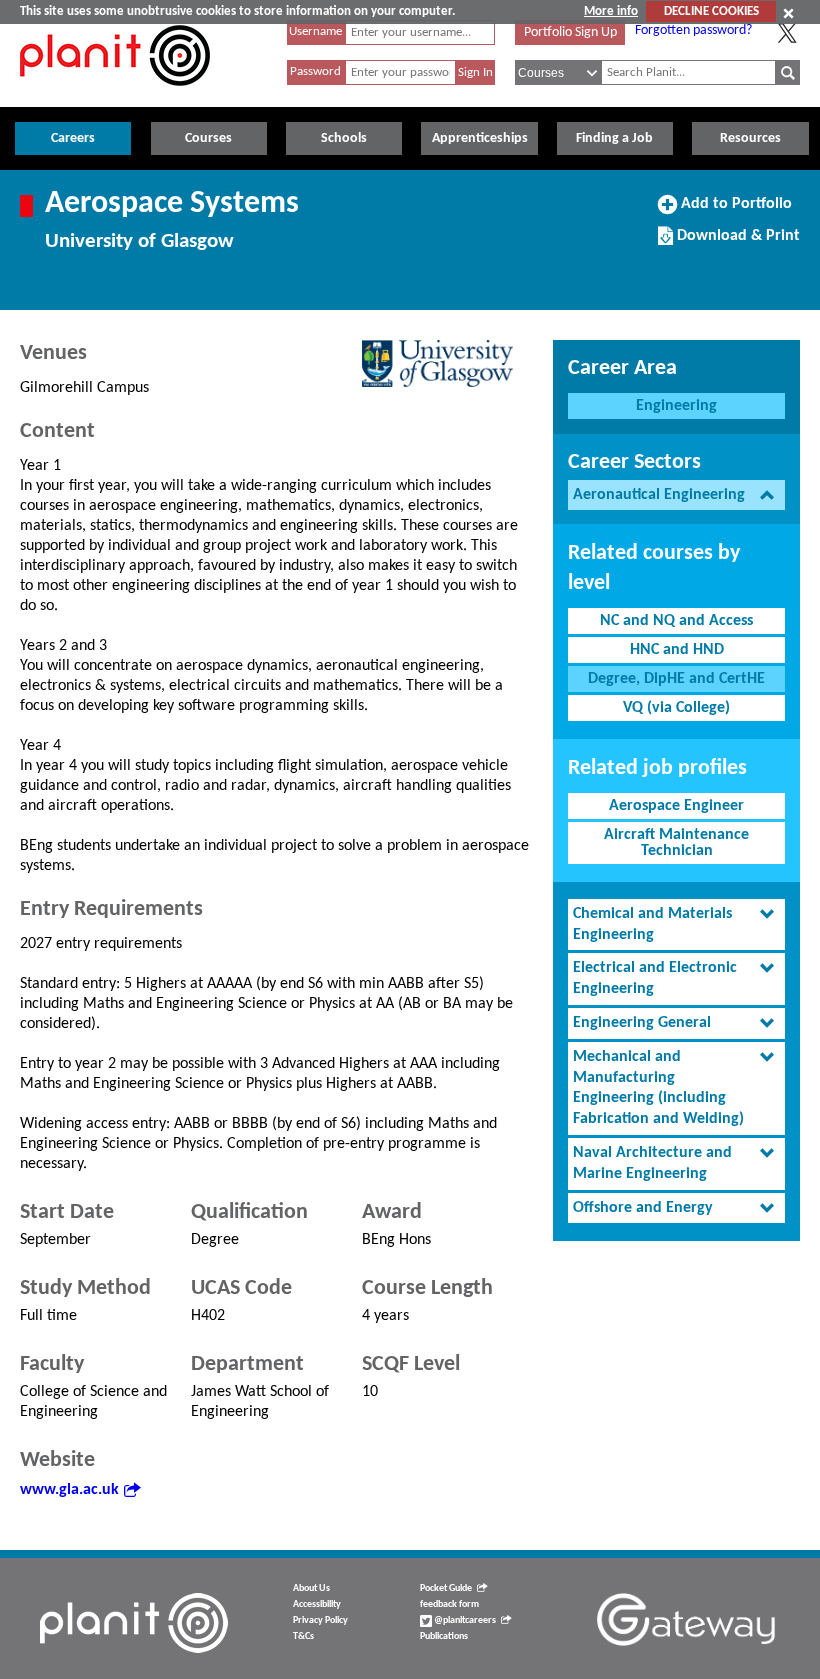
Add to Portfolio (734, 211)
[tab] (676, 495)
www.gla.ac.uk (69, 1490)
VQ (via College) (676, 708)
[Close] (788, 13)
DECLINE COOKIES (711, 11)
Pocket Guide (446, 1588)
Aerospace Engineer (676, 806)
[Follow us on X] (787, 33)
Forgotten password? (693, 30)
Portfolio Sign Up (570, 32)
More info (611, 11)
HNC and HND (677, 650)
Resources (750, 138)
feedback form (449, 1604)
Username (315, 31)
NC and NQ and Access (676, 621)
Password (315, 71)
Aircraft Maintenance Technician (676, 843)
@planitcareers (464, 1620)
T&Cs (303, 1636)
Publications (444, 1636)
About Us (311, 1588)
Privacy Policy (320, 1620)
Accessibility (317, 1604)
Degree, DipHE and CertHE (676, 679)
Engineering (676, 406)
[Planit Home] (115, 97)
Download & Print (736, 243)
